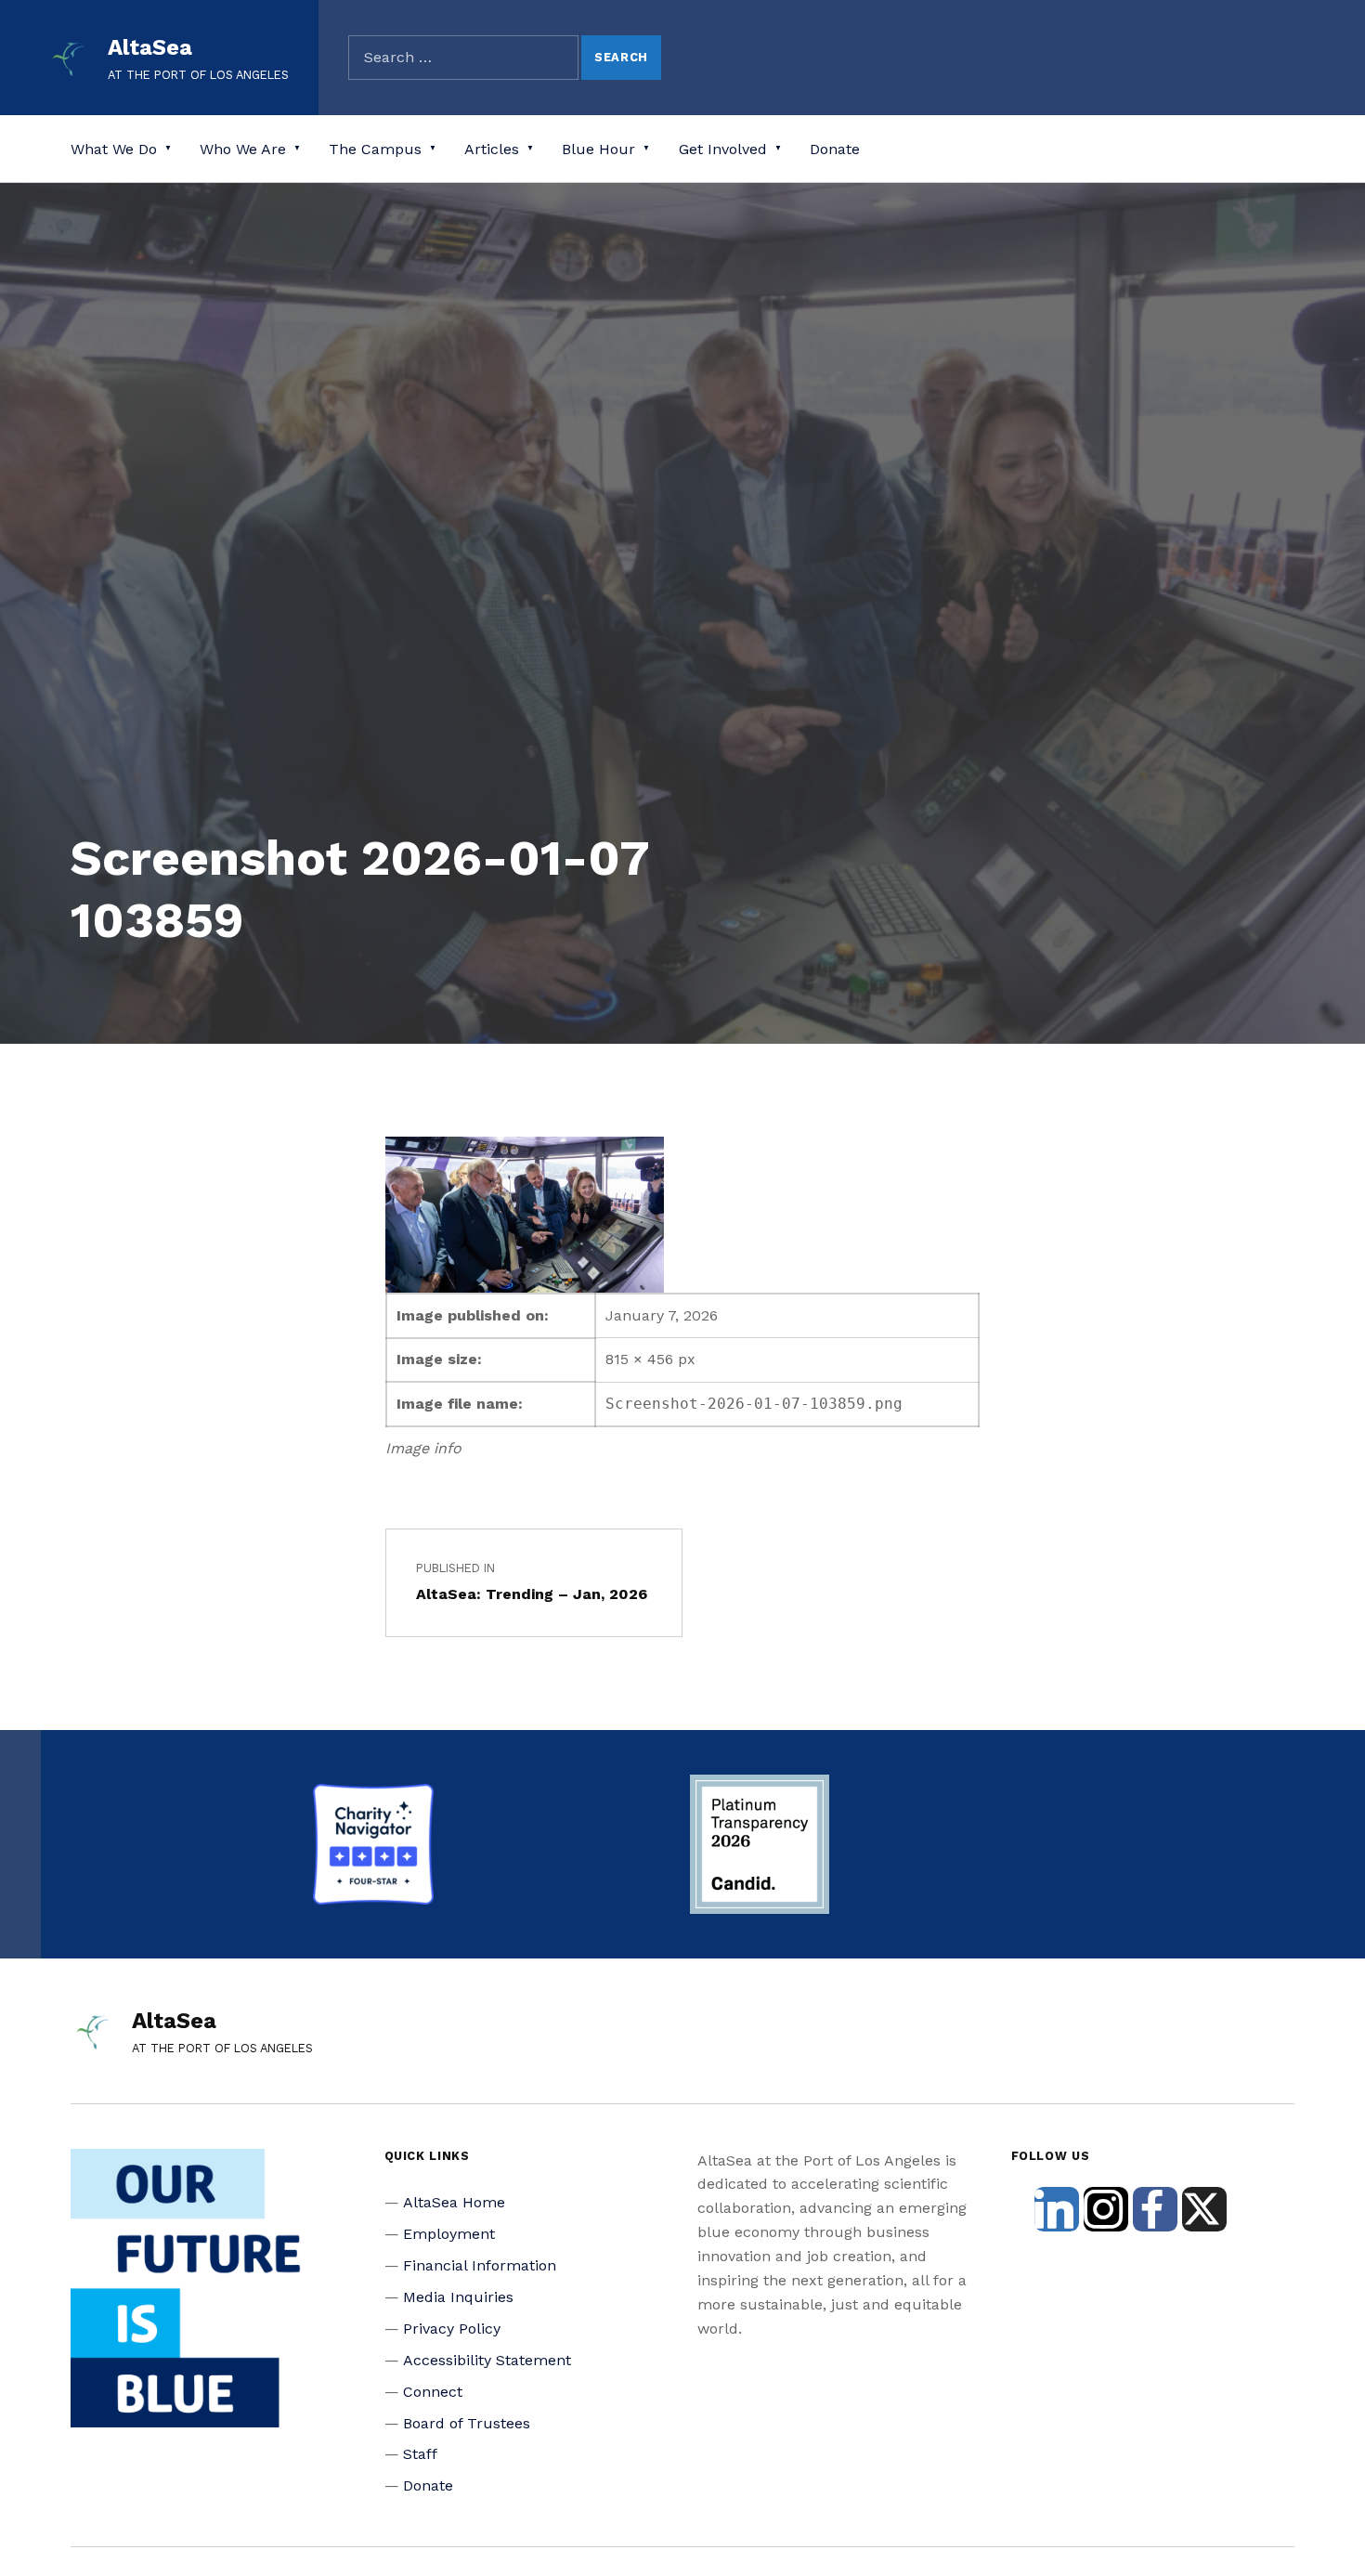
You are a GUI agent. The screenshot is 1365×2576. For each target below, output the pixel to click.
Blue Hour (598, 149)
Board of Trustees (467, 2423)
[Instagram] (1106, 2209)
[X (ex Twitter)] (1204, 2209)
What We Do (114, 149)
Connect (433, 2392)
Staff (420, 2454)
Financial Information (480, 2265)
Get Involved (723, 149)
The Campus (375, 149)
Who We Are (243, 149)
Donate (835, 149)
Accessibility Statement (487, 2360)
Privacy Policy (452, 2329)
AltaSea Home (454, 2202)
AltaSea (150, 47)
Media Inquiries (458, 2297)
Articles (492, 149)
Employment (449, 2234)
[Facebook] (1155, 2209)
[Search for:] (463, 58)
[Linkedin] (1057, 2209)
